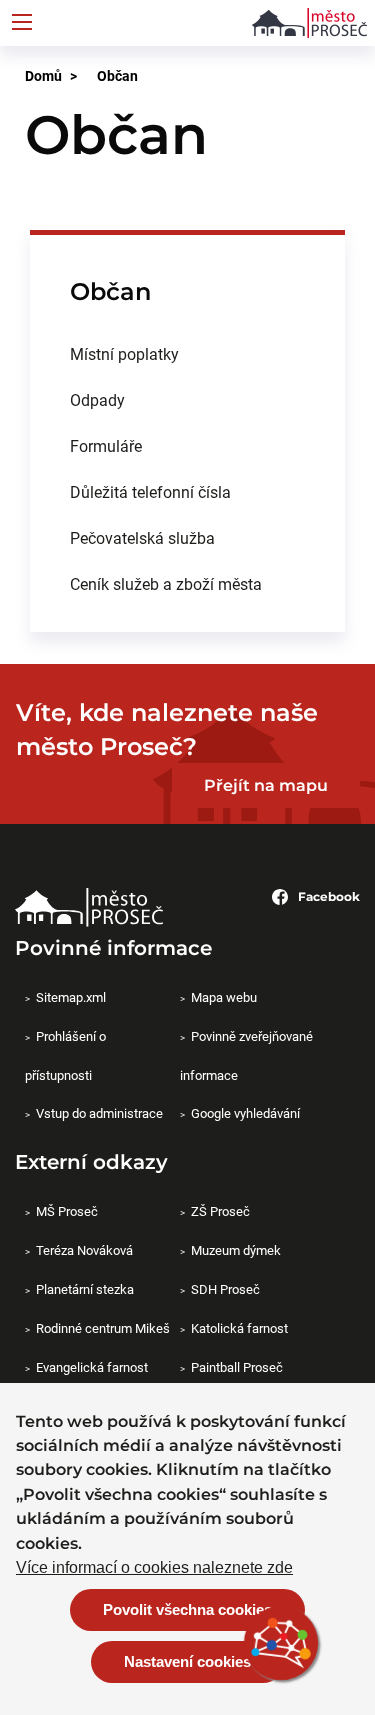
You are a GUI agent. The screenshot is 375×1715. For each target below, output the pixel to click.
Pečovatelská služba (142, 537)
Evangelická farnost (92, 1367)
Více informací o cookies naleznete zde (154, 1568)
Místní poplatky (124, 353)
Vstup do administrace (99, 1113)
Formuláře (106, 445)
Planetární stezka (85, 1289)
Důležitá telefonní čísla (150, 491)
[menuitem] (187, 354)
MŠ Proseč (67, 1211)
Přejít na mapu (266, 785)
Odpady (97, 399)
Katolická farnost (239, 1328)
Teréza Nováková (84, 1250)
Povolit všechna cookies (187, 1609)
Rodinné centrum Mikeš (103, 1328)
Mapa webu (224, 997)
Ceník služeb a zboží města (166, 583)
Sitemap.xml (71, 997)
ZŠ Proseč (220, 1211)
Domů (43, 75)
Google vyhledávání (245, 1113)
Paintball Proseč (237, 1367)
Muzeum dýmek (236, 1250)
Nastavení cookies (187, 1661)
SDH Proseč (225, 1289)
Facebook (329, 896)
